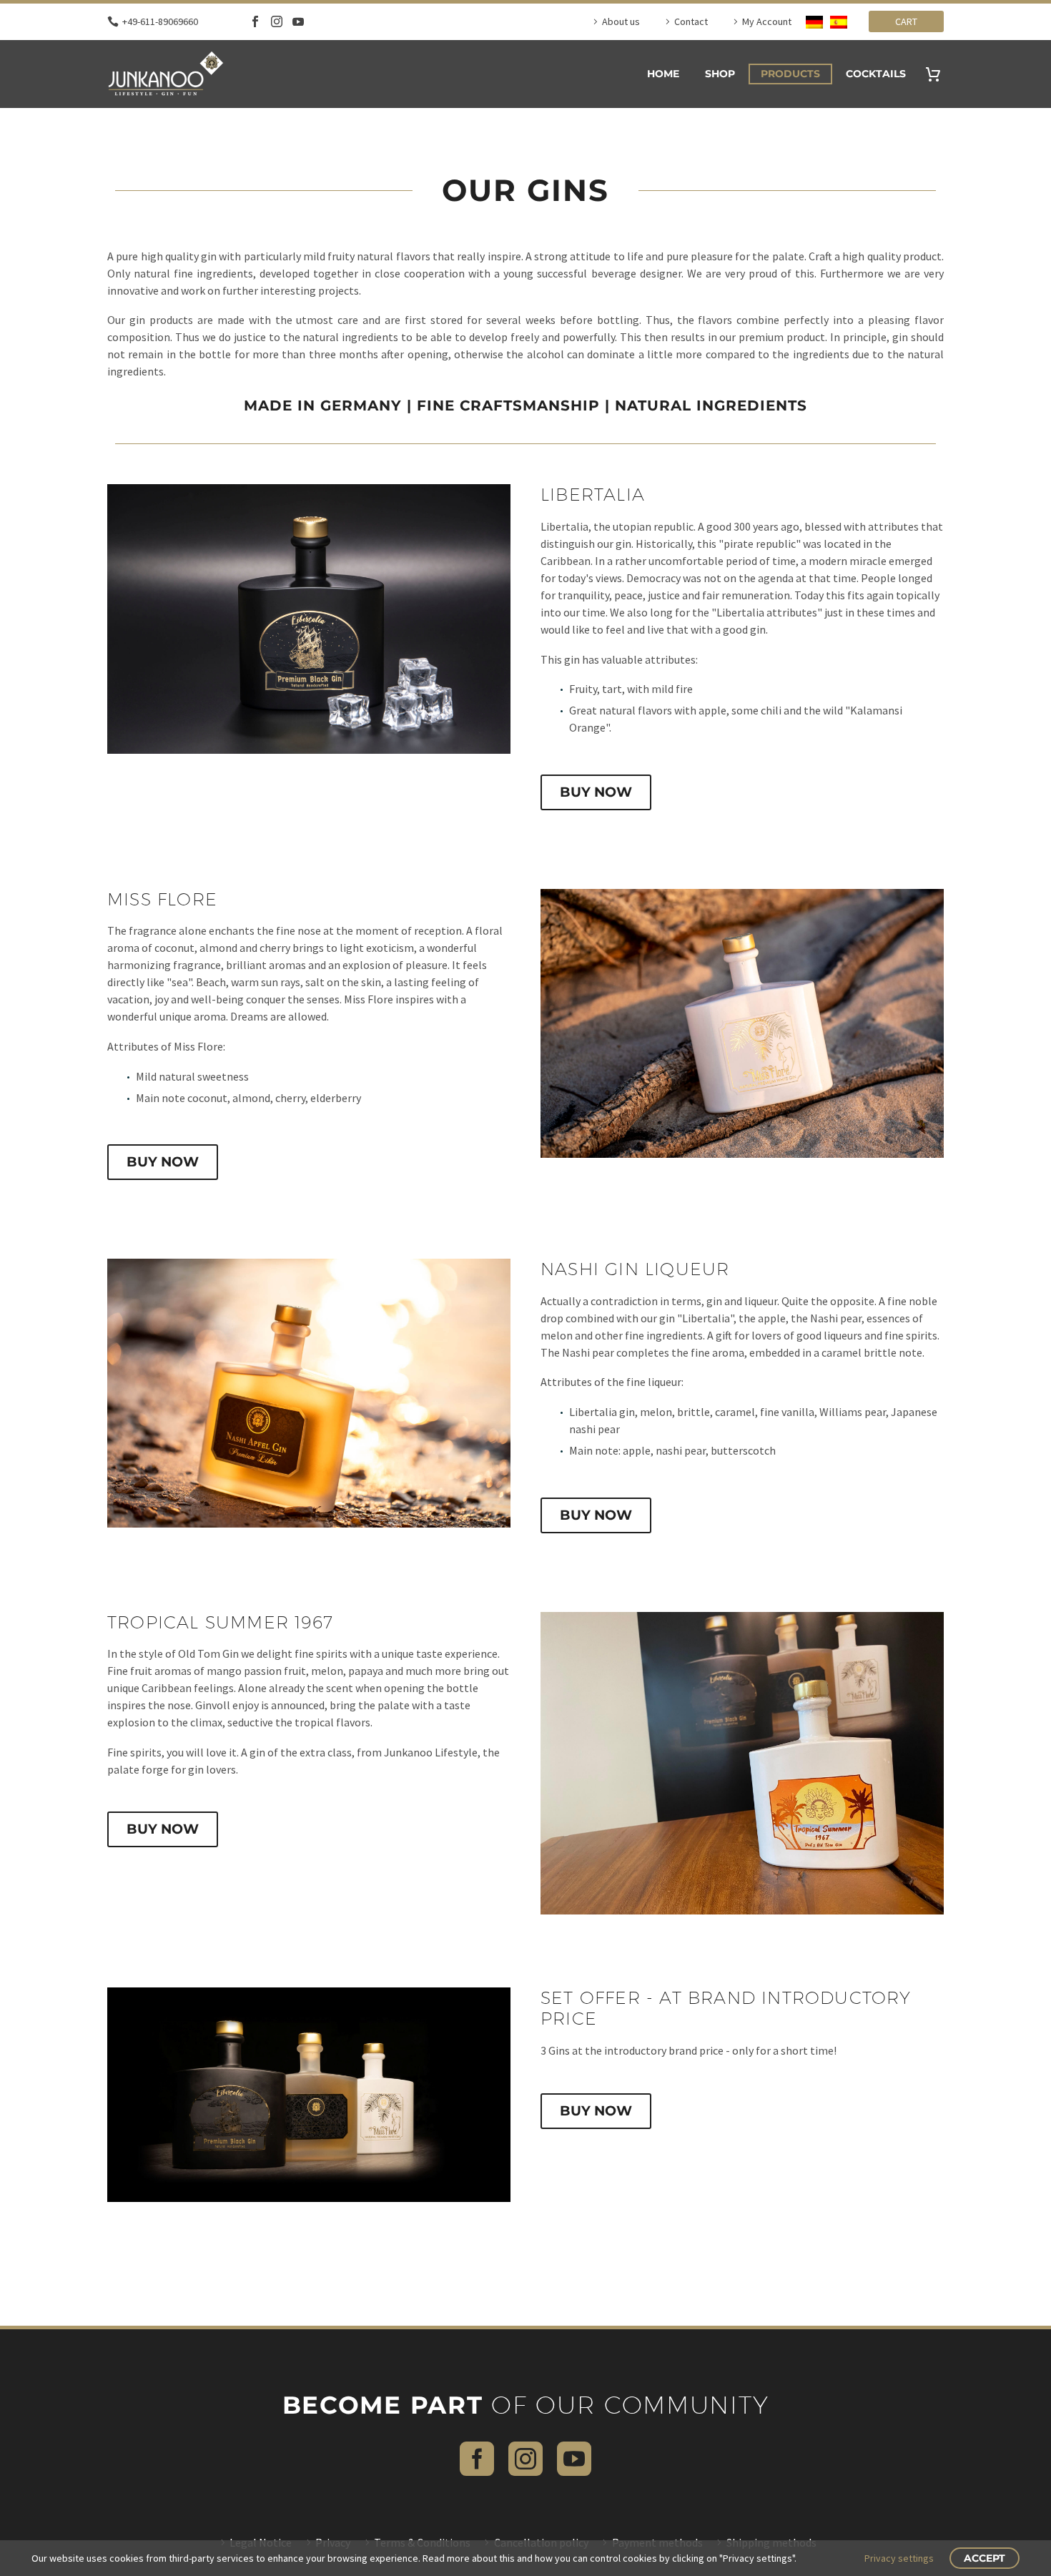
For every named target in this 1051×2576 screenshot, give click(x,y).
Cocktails (876, 74)
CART (906, 21)
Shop (720, 74)
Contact (691, 21)
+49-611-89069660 (160, 21)
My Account (767, 21)
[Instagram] (277, 21)
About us (621, 21)
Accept (985, 2558)
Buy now (596, 792)
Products (790, 74)
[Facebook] (255, 21)
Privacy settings (899, 2558)
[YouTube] (298, 21)
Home (663, 74)
